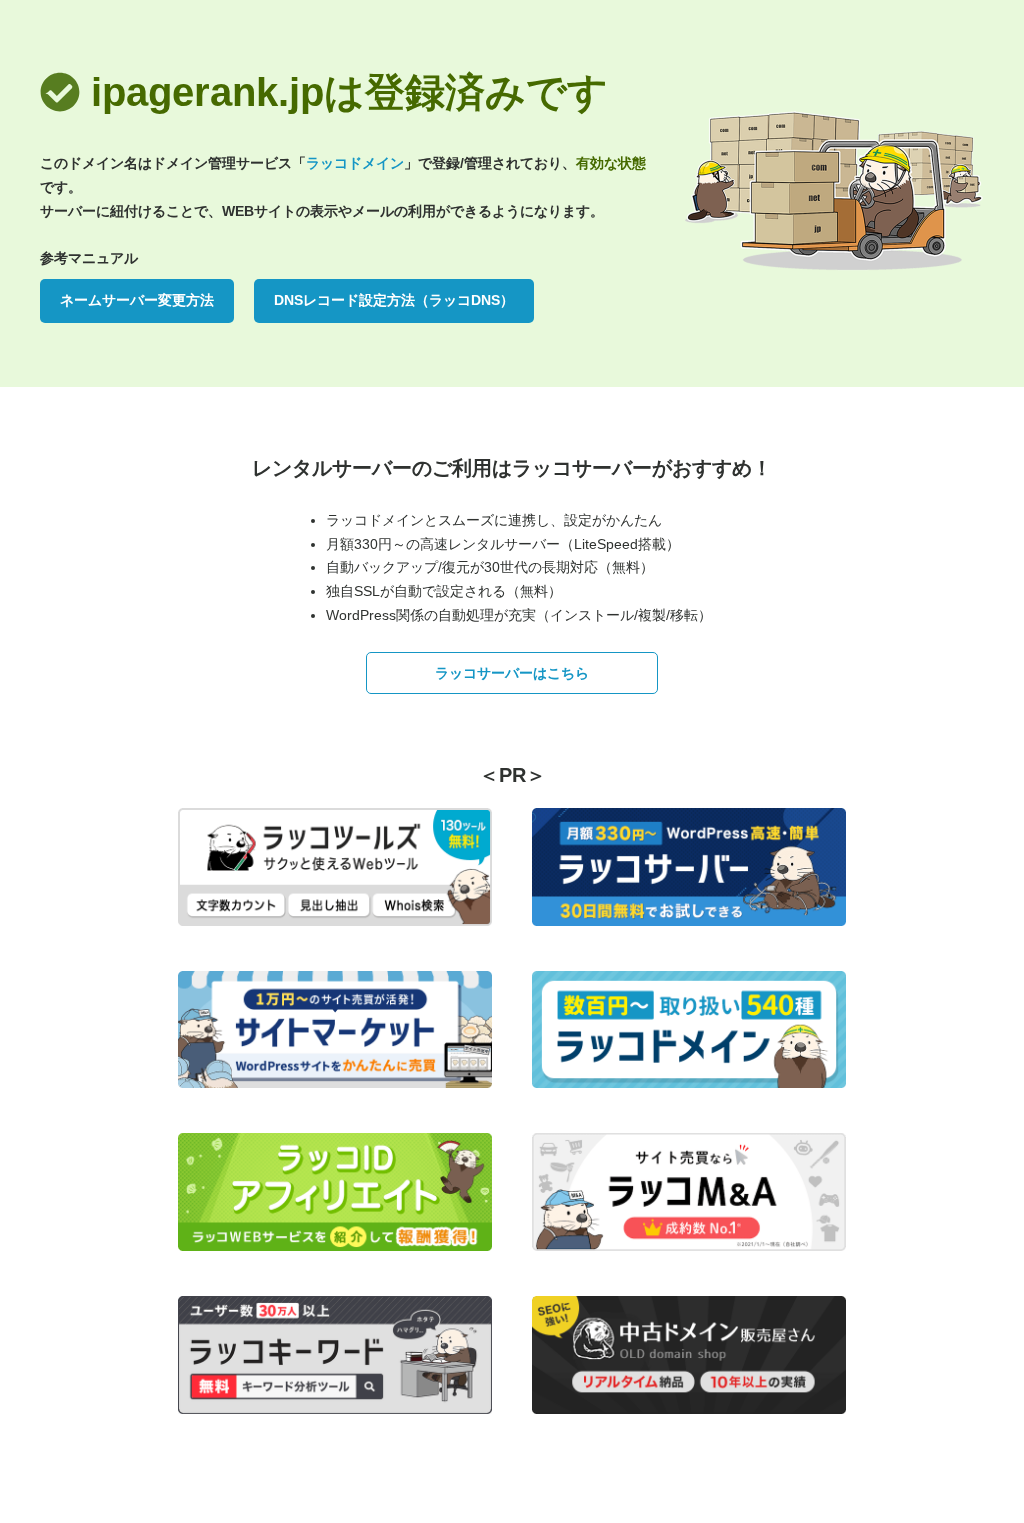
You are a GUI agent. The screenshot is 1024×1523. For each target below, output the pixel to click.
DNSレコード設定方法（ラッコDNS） (394, 300)
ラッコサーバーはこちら (512, 673)
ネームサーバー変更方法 (137, 300)
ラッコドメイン (355, 163)
